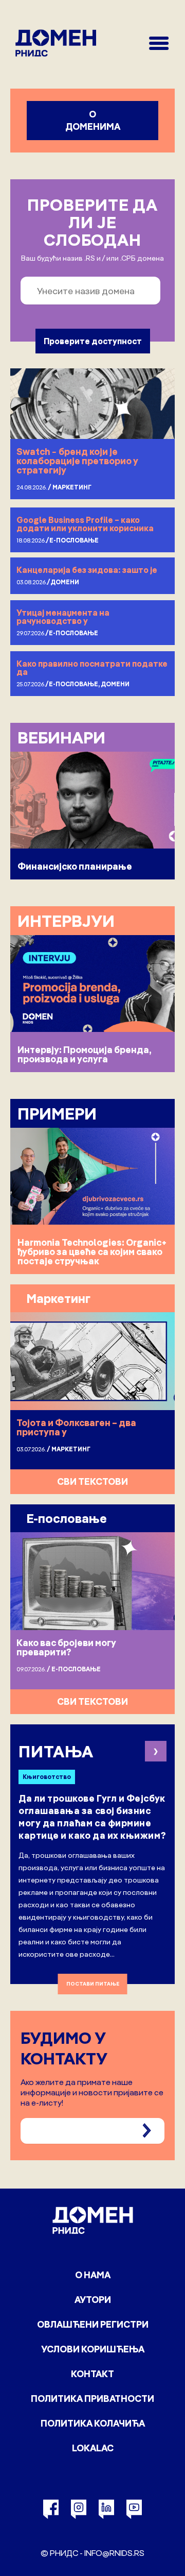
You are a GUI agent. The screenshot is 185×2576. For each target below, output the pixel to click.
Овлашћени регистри (93, 2324)
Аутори (93, 2300)
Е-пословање (74, 540)
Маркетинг (72, 487)
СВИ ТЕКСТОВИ (92, 1481)
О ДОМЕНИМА (93, 120)
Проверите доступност (93, 341)
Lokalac (93, 2448)
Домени (65, 582)
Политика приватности (92, 2399)
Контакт (92, 2374)
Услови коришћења (93, 2349)
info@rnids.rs (114, 2553)
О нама (93, 2275)
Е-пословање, (75, 684)
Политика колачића (93, 2423)
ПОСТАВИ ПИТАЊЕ (93, 1984)
